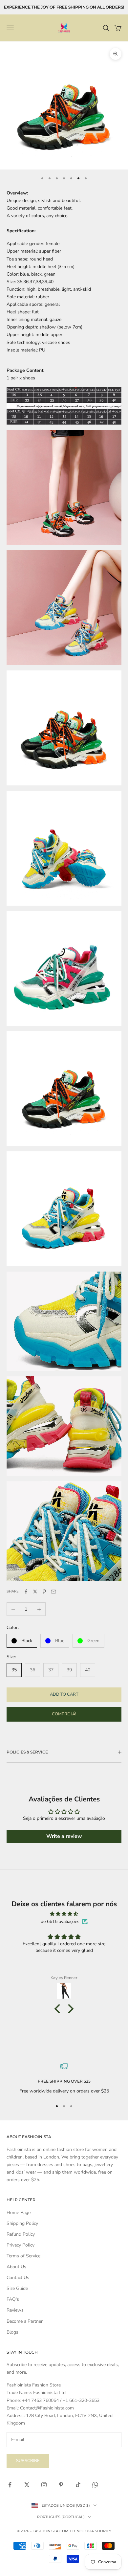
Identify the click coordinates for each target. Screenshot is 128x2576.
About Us (16, 2267)
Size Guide (17, 2288)
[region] (64, 2079)
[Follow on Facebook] (10, 2485)
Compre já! (64, 1714)
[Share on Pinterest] (44, 1592)
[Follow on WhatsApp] (95, 2485)
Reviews (15, 2310)
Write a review (64, 1836)
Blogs (12, 2332)
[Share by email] (53, 1592)
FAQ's (13, 2299)
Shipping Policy (22, 2223)
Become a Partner (25, 2321)
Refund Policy (21, 2234)
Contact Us (18, 2278)
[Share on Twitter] (35, 1592)
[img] (64, 1914)
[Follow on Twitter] (27, 2485)
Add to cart (64, 1694)
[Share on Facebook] (26, 1592)
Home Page (19, 2213)
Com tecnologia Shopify (85, 2531)
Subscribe (28, 2461)
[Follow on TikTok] (78, 2485)
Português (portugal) (61, 2517)
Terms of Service (23, 2256)
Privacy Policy (21, 2245)
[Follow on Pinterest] (61, 2485)
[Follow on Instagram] (44, 2485)
